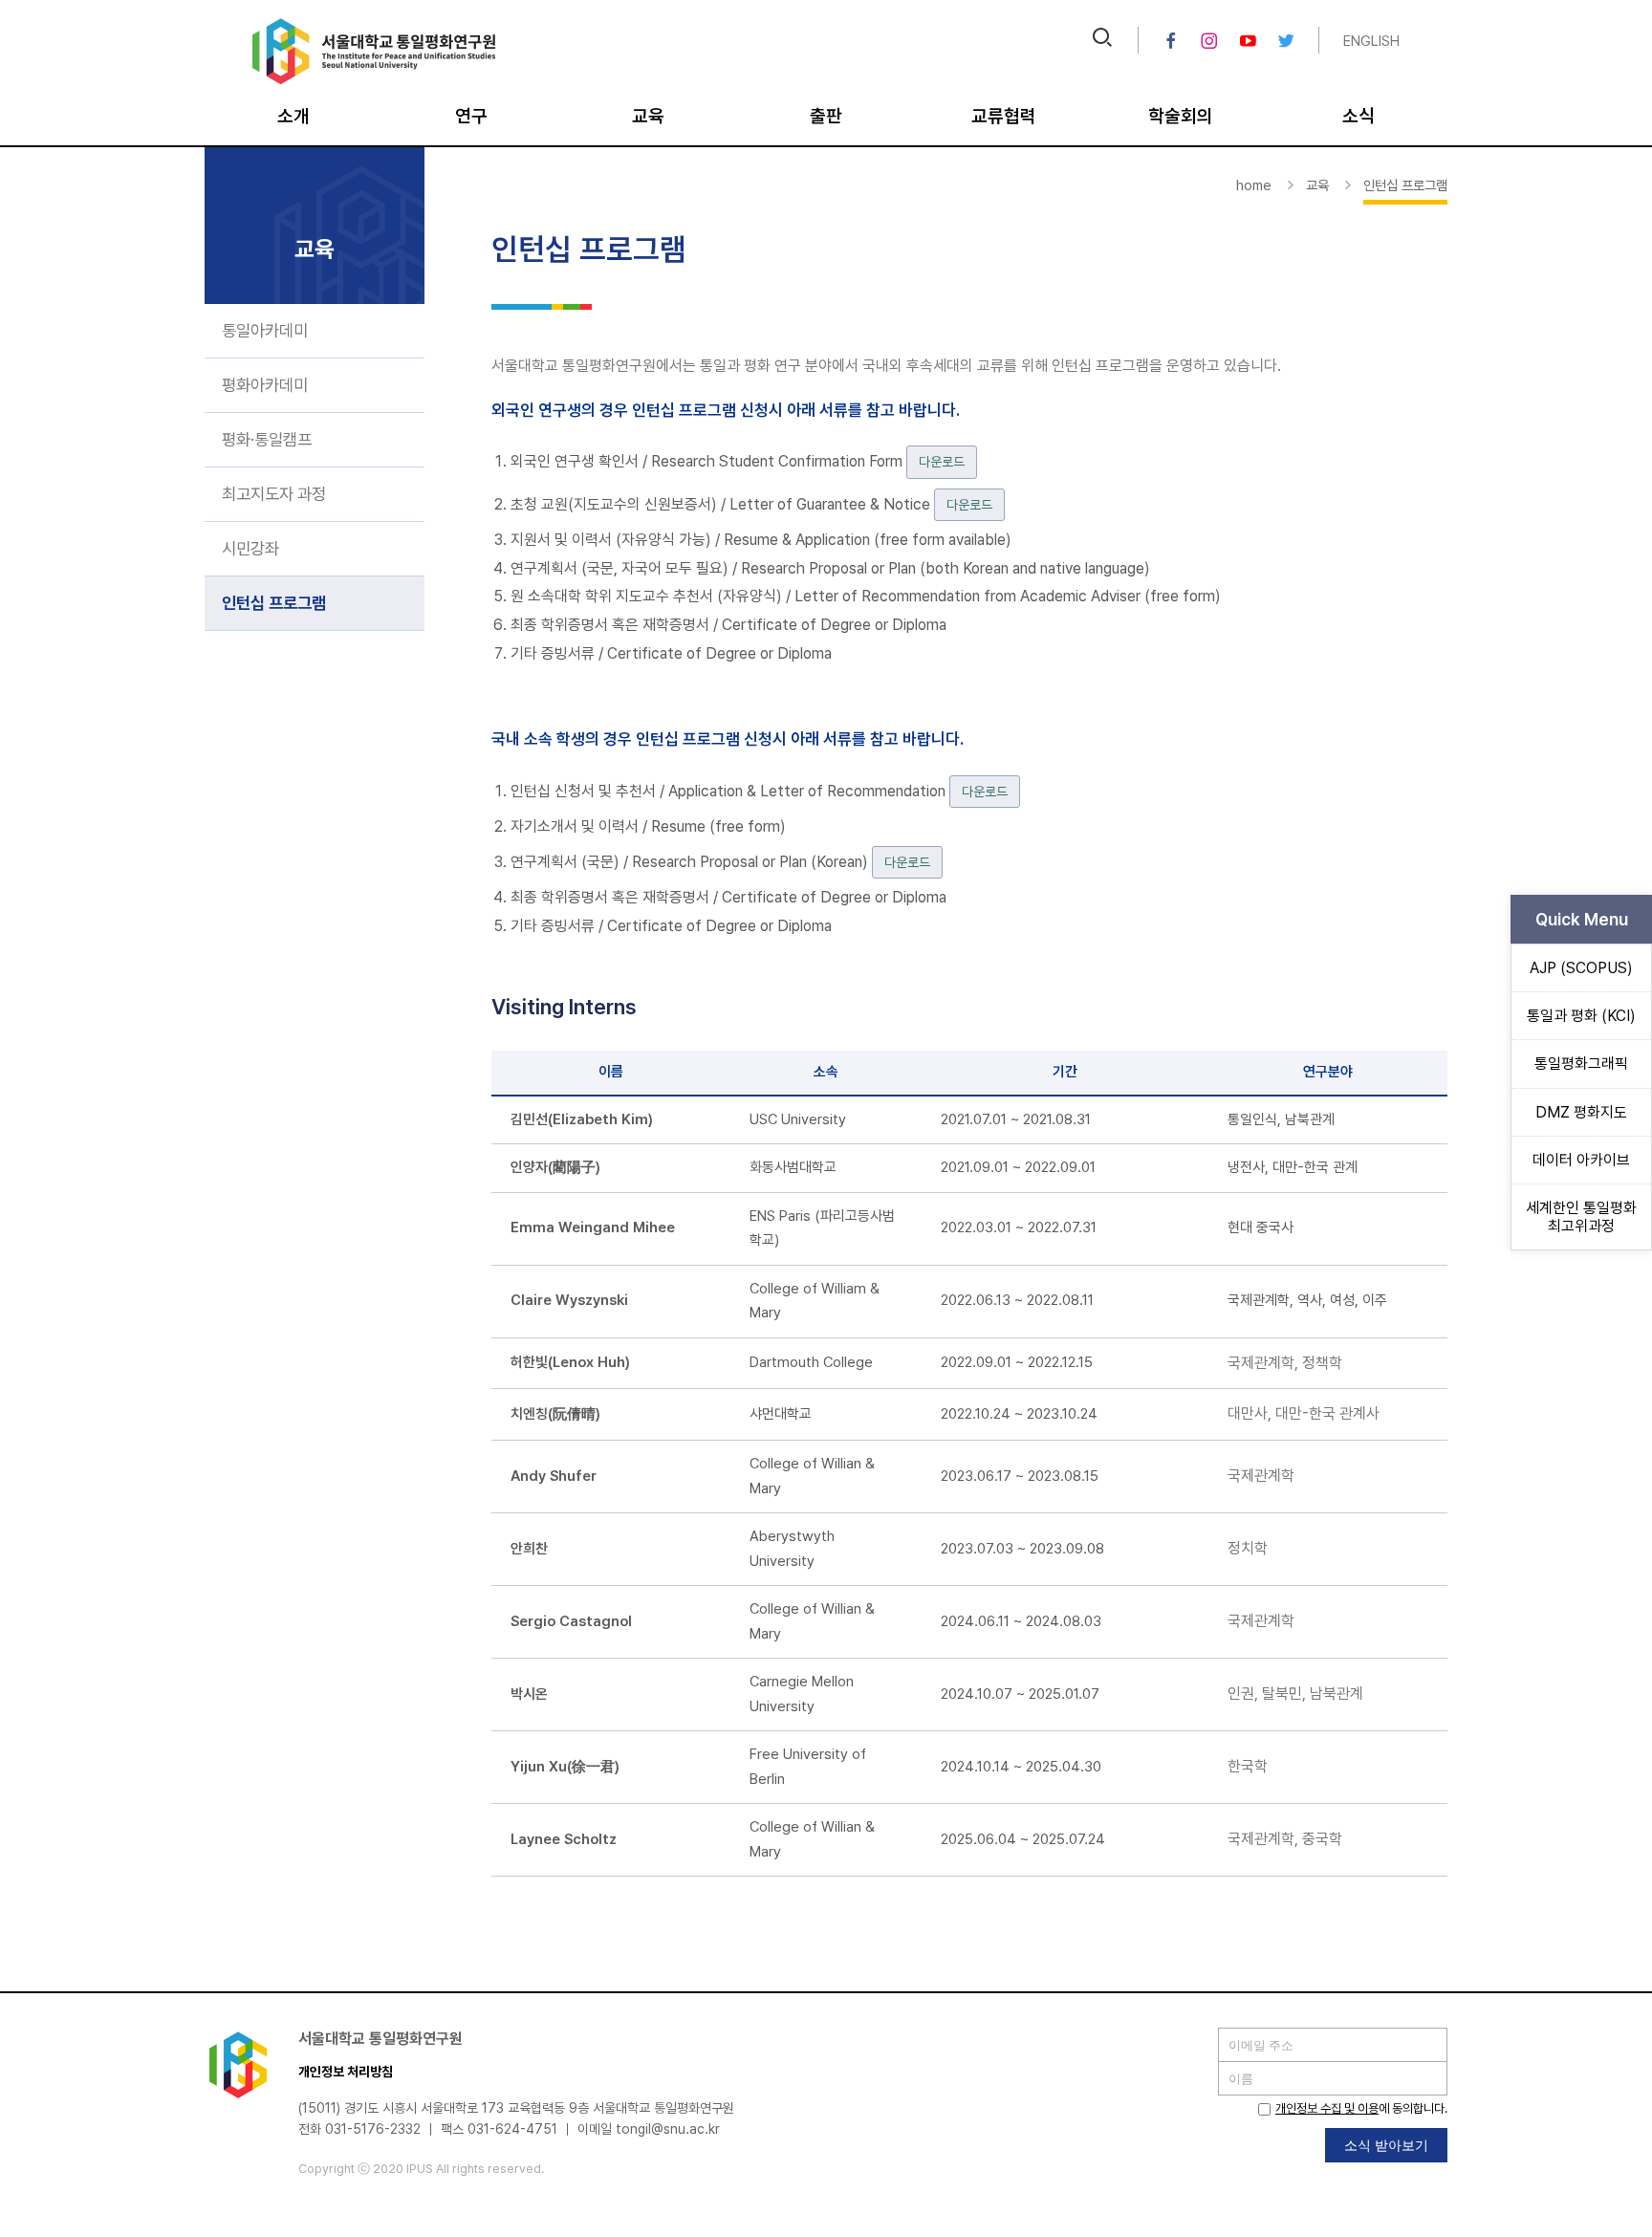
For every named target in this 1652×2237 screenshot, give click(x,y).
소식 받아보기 (1386, 2145)
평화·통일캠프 (267, 439)
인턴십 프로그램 (274, 603)
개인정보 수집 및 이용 (1327, 2108)
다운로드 (942, 462)
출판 (826, 116)
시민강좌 (250, 548)
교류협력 (1004, 116)
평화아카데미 (265, 385)
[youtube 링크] (1248, 41)
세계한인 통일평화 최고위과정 (1581, 1217)
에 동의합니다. (1361, 2108)
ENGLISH (1371, 41)
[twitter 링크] (1286, 41)
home (1254, 185)
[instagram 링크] (1209, 41)
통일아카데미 (265, 330)
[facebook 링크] (1171, 41)
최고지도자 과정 (274, 494)
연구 (471, 116)
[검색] (1102, 40)
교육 (648, 116)
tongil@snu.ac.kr (668, 2129)
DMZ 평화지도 (1581, 1112)
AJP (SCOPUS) (1581, 968)
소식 (1359, 116)
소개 (293, 116)
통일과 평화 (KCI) (1581, 1016)
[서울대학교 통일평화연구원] (374, 80)
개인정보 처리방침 (346, 2072)
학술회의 (1181, 116)
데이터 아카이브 (1581, 1160)
